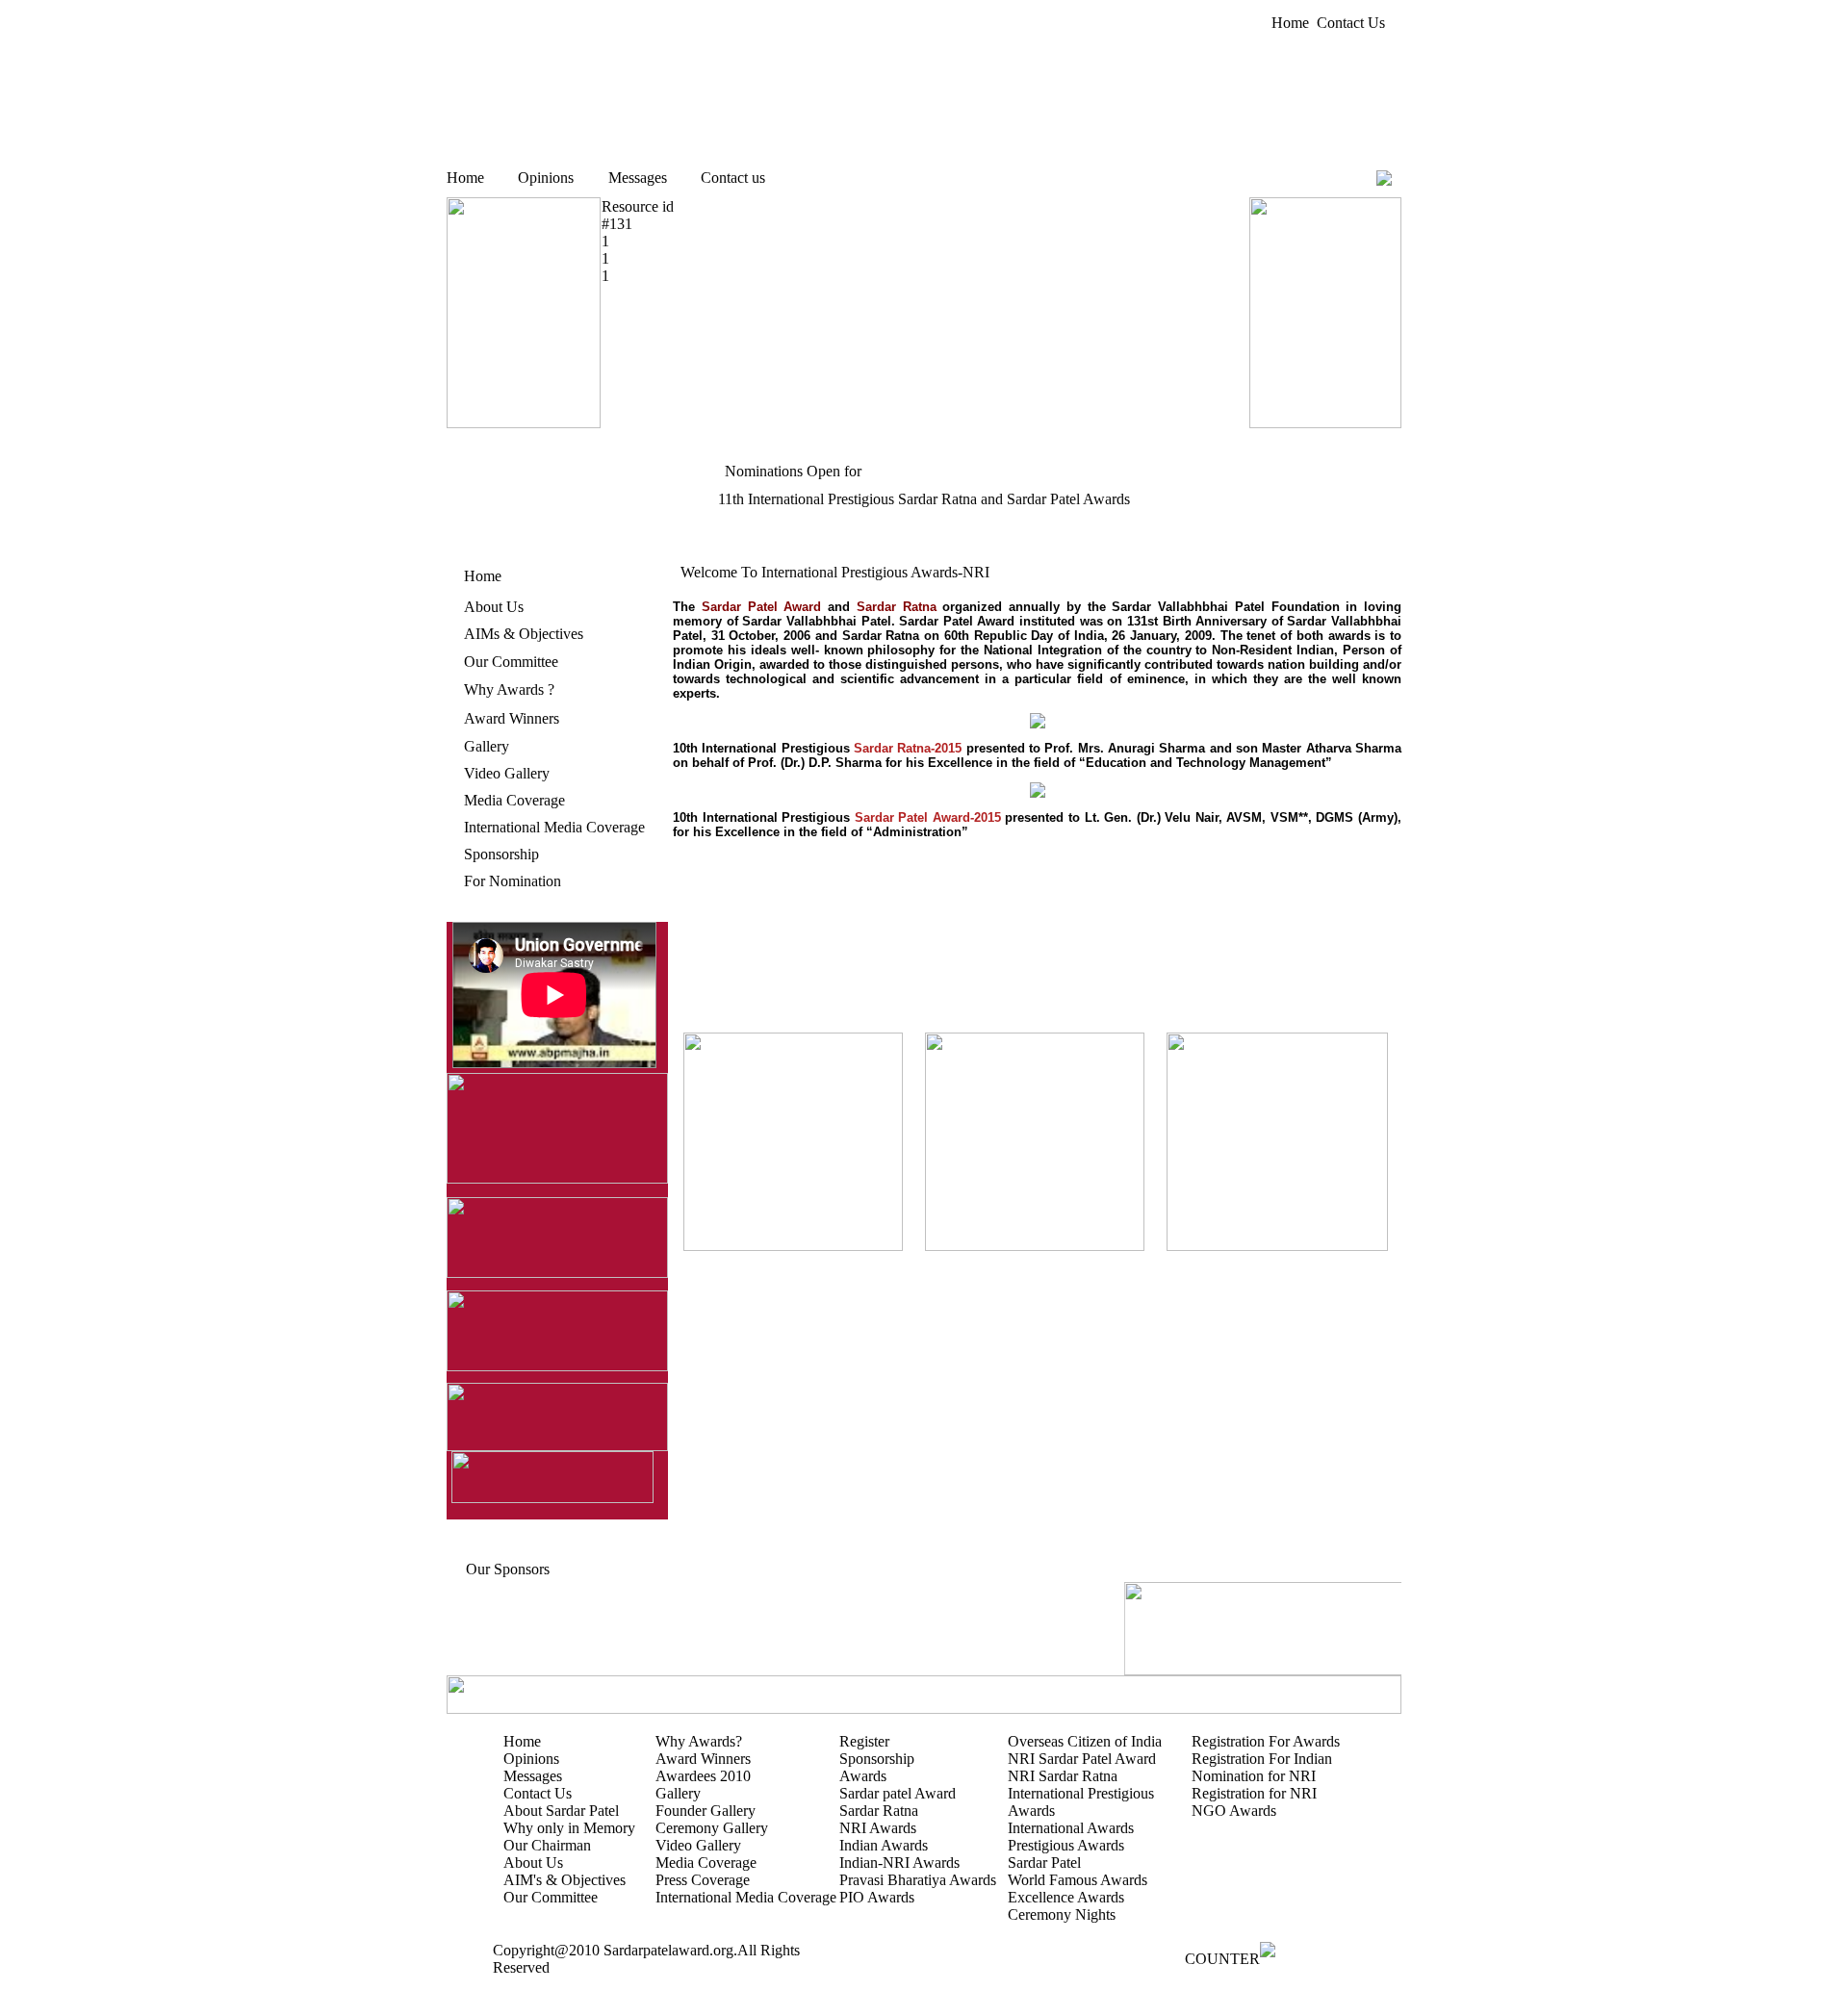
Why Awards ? (509, 689)
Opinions (546, 178)
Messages (638, 178)
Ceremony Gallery (712, 1828)
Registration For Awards (1266, 1741)
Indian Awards (884, 1845)
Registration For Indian (1262, 1759)
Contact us (733, 178)
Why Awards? (699, 1741)
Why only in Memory (569, 1828)
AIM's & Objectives (565, 1880)
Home (1290, 23)
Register (864, 1741)
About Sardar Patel (561, 1811)
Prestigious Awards (1066, 1845)
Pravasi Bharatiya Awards (918, 1880)
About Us (494, 607)
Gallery (487, 746)
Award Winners (512, 718)
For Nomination (513, 881)
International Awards (1071, 1828)
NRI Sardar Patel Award (1082, 1759)
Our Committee (511, 662)
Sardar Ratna (879, 1811)
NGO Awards (1234, 1811)
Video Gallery (507, 773)
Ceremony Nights (1062, 1914)
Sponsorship (501, 854)
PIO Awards (877, 1897)
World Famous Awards (1078, 1880)
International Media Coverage (554, 827)
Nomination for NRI (1254, 1776)
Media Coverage (514, 800)
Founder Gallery (706, 1811)
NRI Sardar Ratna (1063, 1776)
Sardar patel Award (898, 1793)
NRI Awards (878, 1828)
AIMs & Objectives (524, 634)
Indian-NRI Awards (899, 1863)
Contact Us (1351, 23)
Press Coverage (703, 1880)
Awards (863, 1776)
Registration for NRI (1254, 1793)
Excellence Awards (1066, 1897)
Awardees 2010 (703, 1776)
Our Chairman (547, 1845)
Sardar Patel (1044, 1863)
